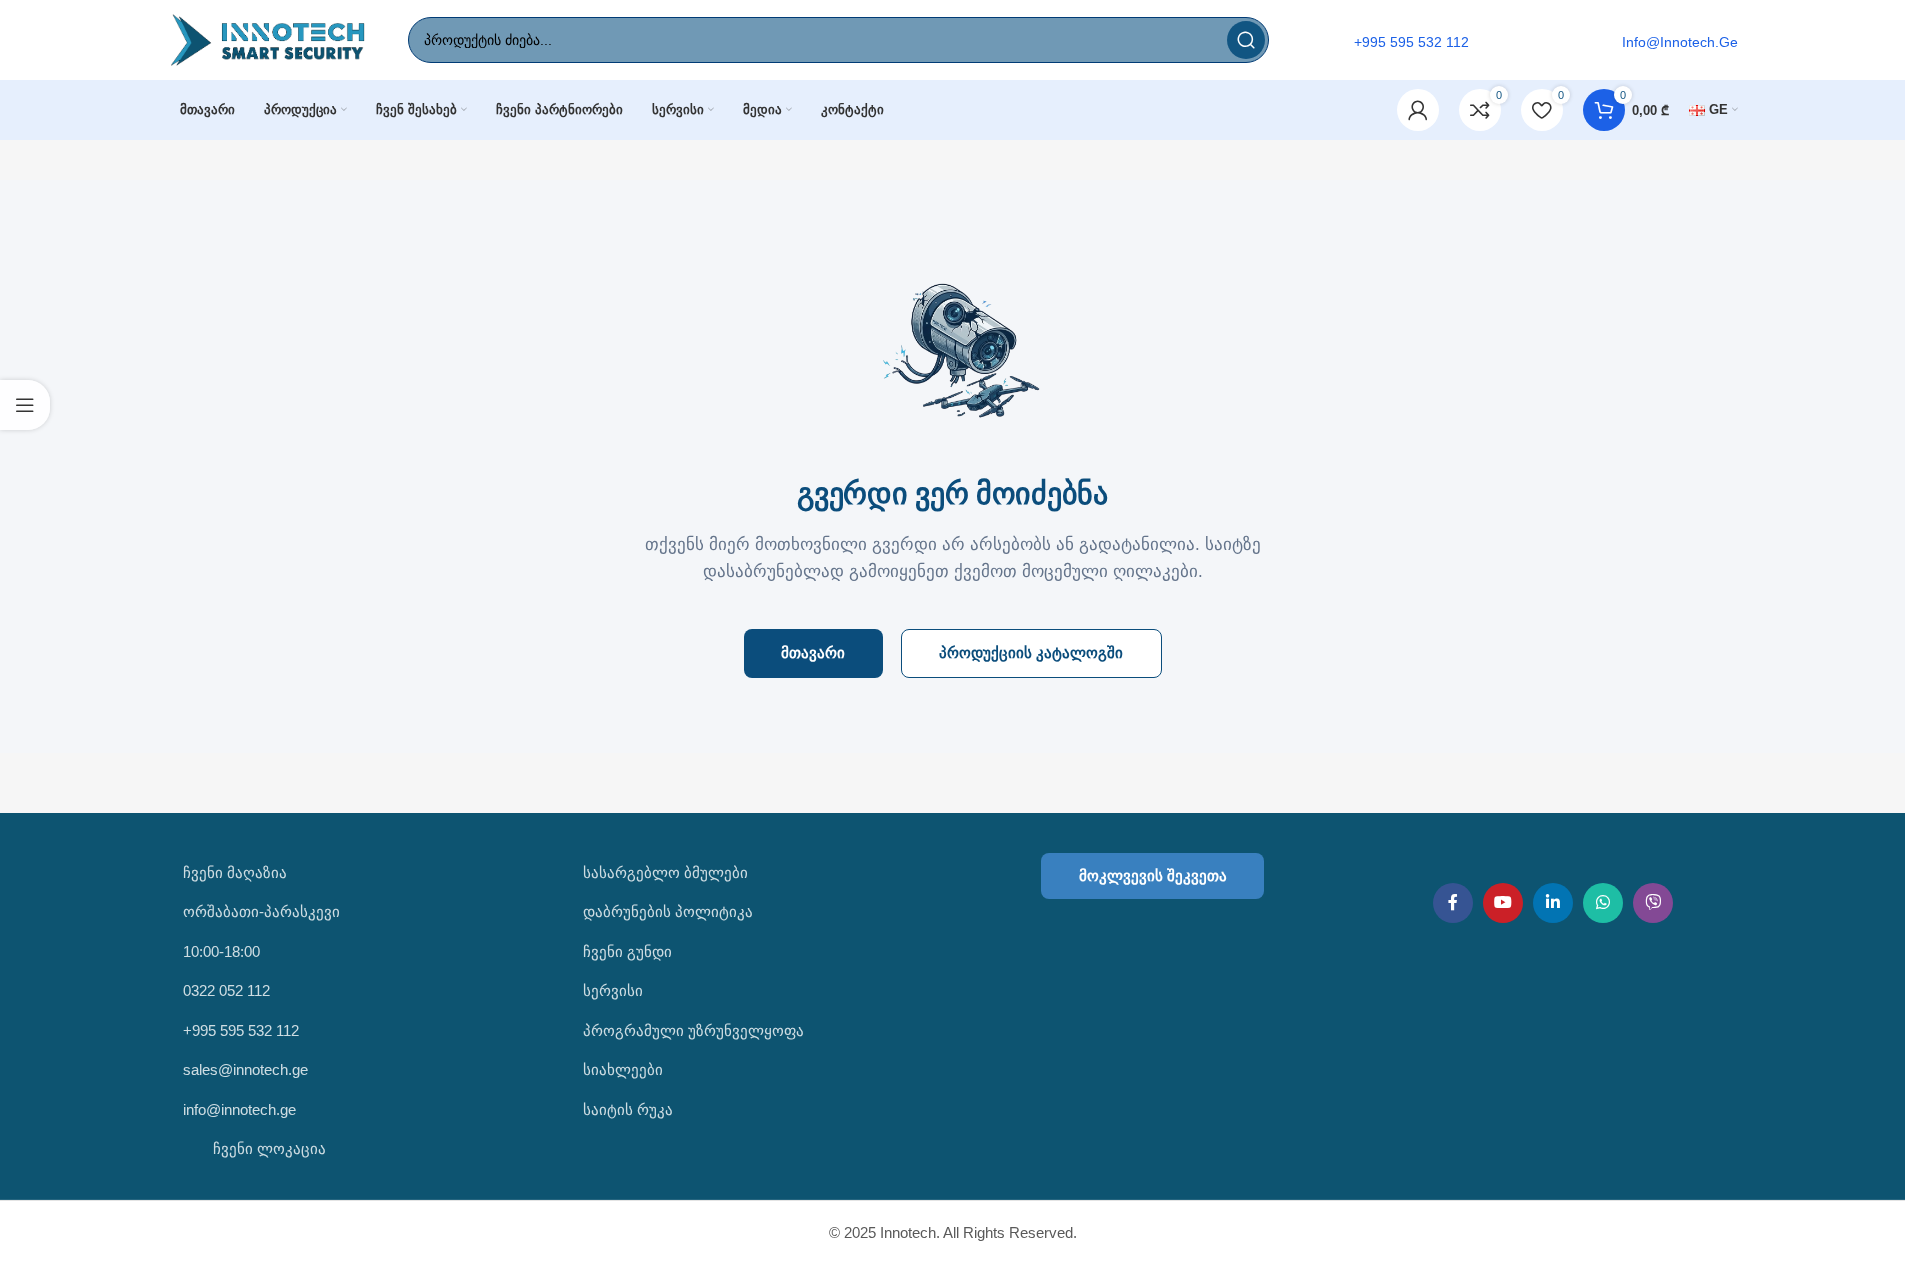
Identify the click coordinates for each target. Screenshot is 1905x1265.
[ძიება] (1246, 40)
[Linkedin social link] (1553, 903)
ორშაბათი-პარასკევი (261, 911)
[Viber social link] (1653, 903)
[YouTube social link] (1503, 903)
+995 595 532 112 (241, 1030)
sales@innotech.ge (245, 1069)
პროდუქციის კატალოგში (1031, 652)
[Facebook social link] (1453, 903)
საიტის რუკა (628, 1109)
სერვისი (613, 990)
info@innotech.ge (239, 1109)
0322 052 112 (226, 990)
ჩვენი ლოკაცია (267, 1148)
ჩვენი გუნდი (627, 951)
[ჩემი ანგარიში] (1418, 110)
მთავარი (813, 652)
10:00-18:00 (221, 951)
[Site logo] (268, 38)
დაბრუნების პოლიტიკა (668, 911)
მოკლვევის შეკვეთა (1153, 875)
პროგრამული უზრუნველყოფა (693, 1030)
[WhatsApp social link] (1603, 903)
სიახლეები (623, 1069)
